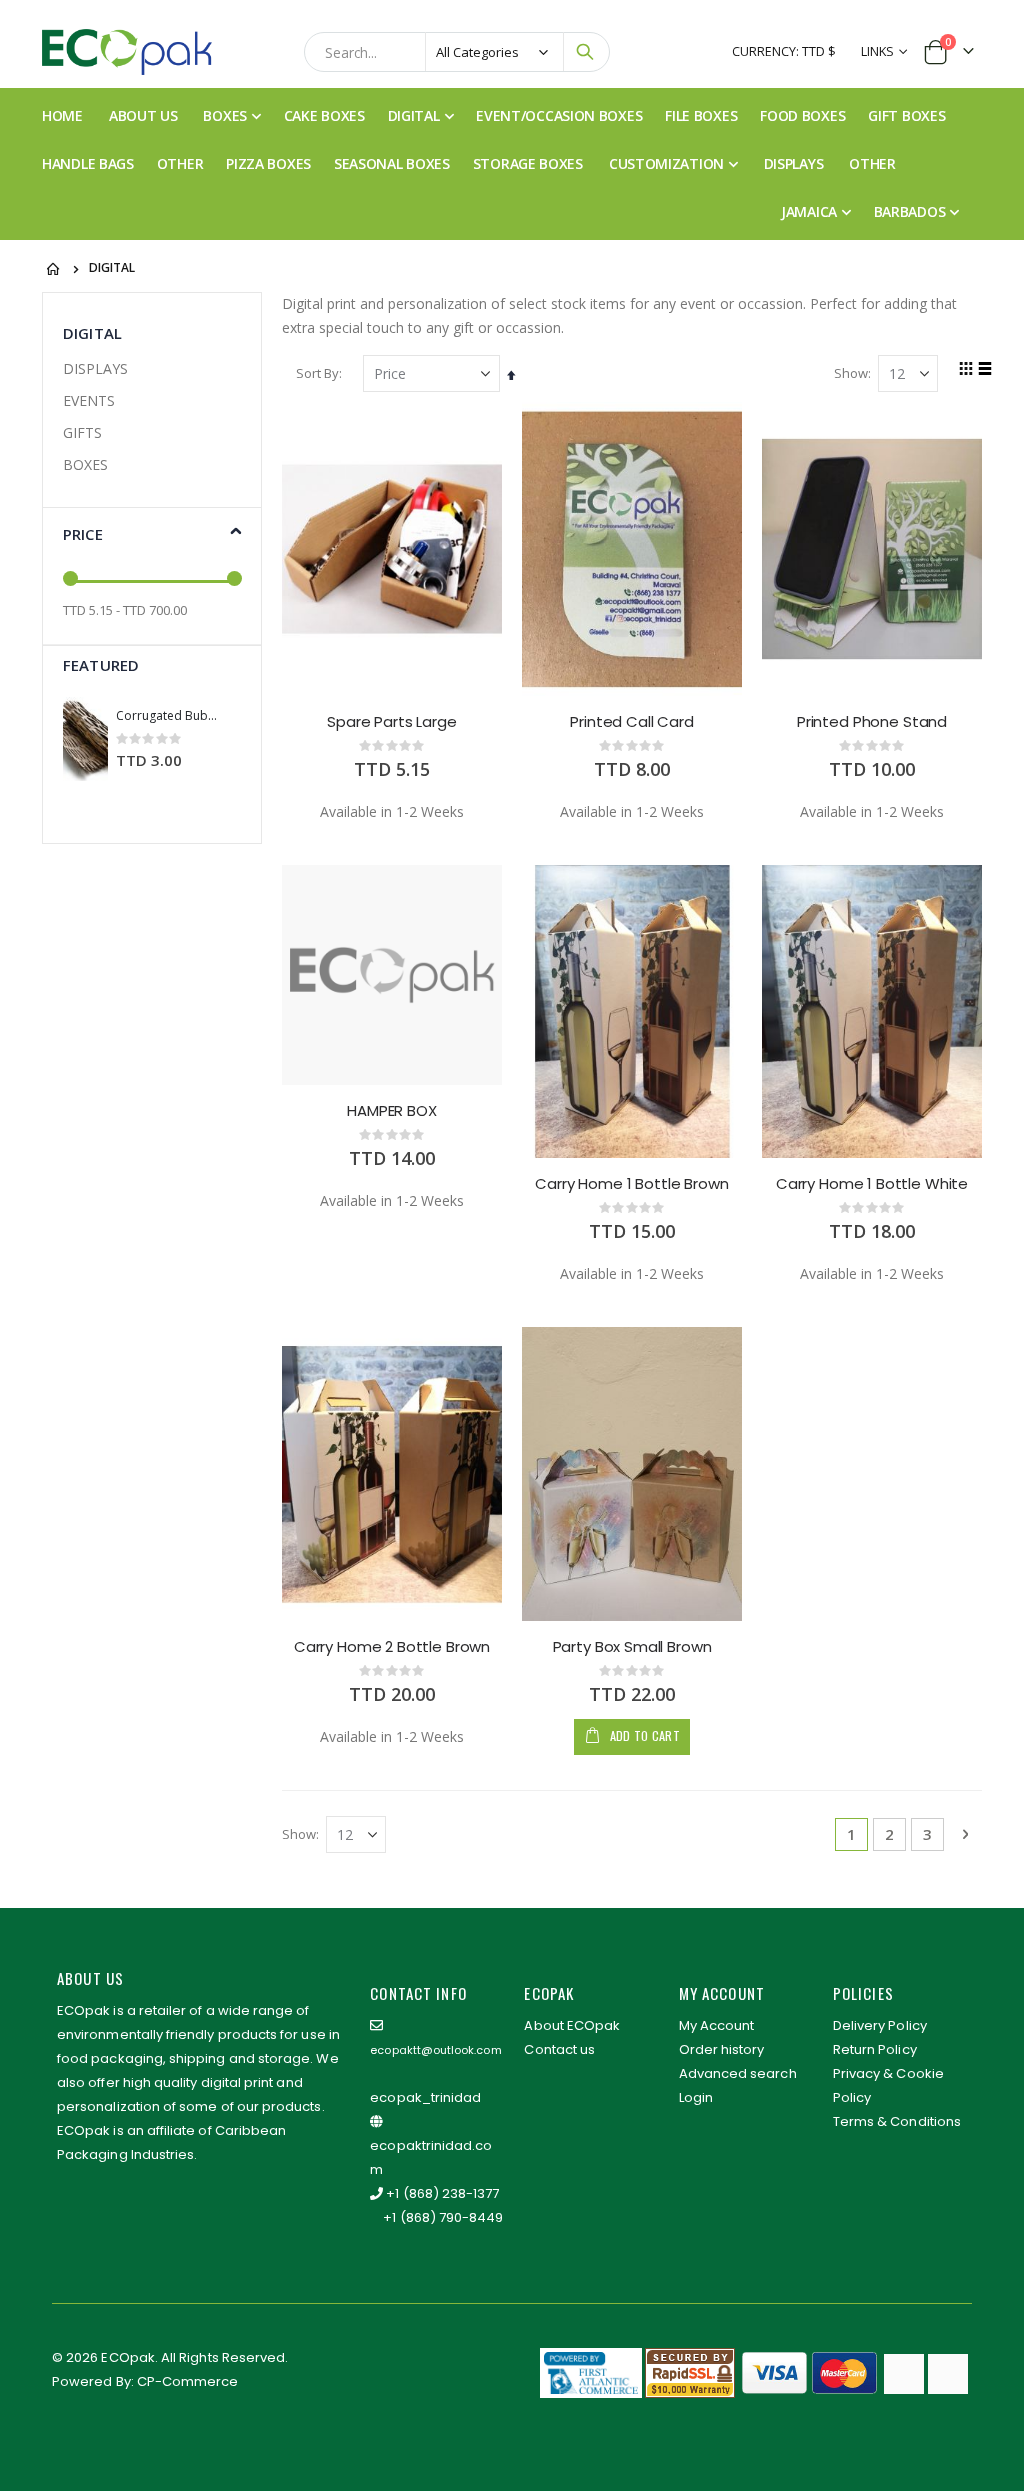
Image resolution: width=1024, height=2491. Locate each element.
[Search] (585, 52)
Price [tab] (83, 534)
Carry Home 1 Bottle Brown (631, 1184)
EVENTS (89, 400)
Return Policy (875, 2049)
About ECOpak (572, 2025)
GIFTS (82, 432)
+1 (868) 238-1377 (442, 2193)
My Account (717, 2025)
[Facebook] (904, 2374)
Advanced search (738, 2073)
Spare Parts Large (391, 722)
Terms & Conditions (897, 2121)
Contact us (559, 2049)
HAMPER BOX (392, 1111)
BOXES (85, 464)
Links (879, 51)
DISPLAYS (95, 368)
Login (696, 2097)
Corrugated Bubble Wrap (169, 716)
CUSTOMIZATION (666, 163)
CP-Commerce (188, 2381)
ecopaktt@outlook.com (435, 2050)
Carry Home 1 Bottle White (872, 1184)
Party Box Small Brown (632, 1647)
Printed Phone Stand (872, 722)
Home (54, 269)
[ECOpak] (127, 52)
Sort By (317, 373)
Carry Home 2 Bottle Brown (392, 1647)
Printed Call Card (631, 722)
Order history (722, 2049)
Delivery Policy (880, 2025)
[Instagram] (948, 2374)
